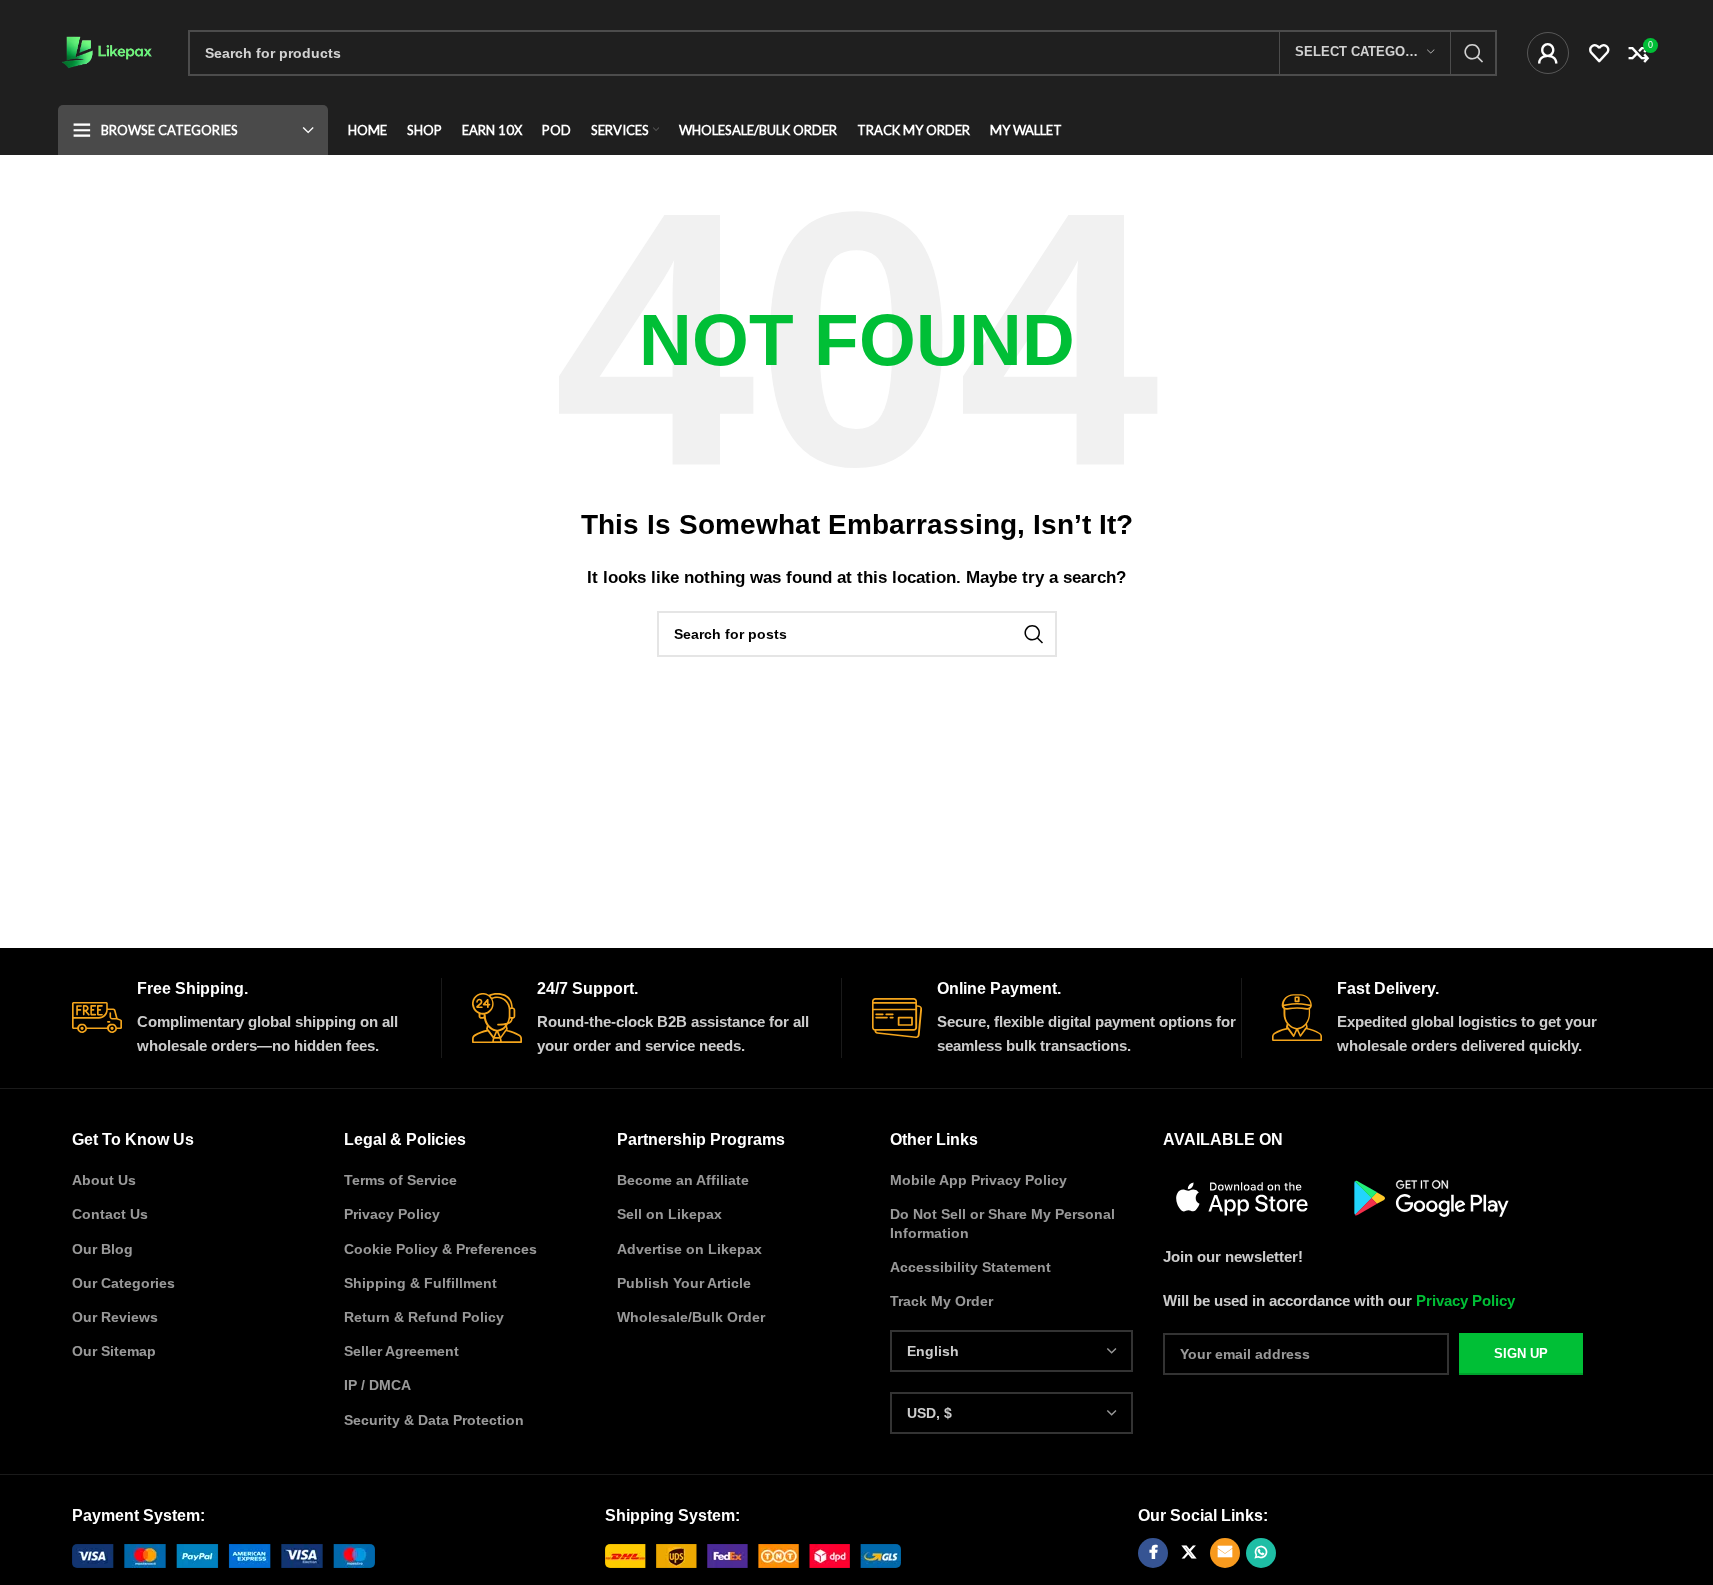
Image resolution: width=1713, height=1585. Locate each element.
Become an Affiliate (683, 1180)
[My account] (1548, 53)
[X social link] (1189, 1553)
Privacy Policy (392, 1214)
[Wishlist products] (1599, 53)
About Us (104, 1180)
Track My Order (941, 1301)
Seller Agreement (401, 1351)
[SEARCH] (1474, 53)
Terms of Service (400, 1180)
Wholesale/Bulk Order (691, 1317)
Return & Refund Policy (424, 1317)
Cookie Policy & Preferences (440, 1249)
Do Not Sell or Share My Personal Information (1002, 1223)
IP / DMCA (377, 1385)
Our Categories (123, 1283)
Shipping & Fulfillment (420, 1283)
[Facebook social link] (1153, 1553)
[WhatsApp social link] (1261, 1553)
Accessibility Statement (970, 1267)
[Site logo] (108, 50)
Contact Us (110, 1214)
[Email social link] (1225, 1553)
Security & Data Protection (434, 1420)
